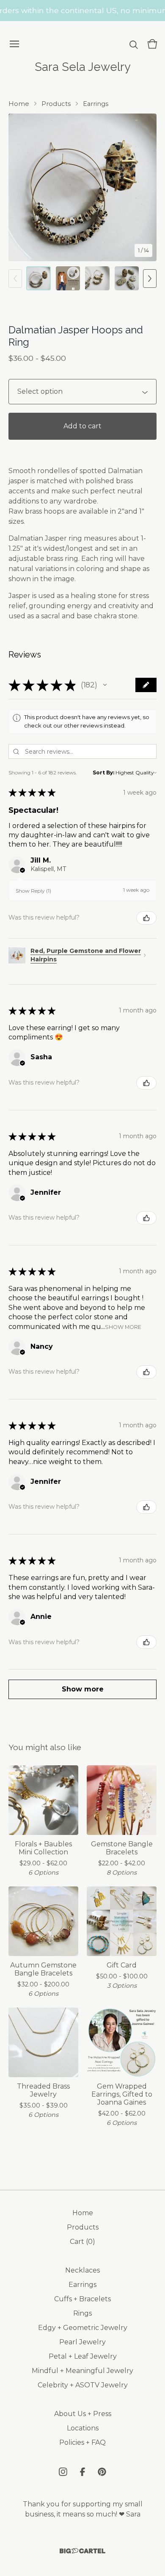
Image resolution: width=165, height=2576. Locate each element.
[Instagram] (63, 2472)
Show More (123, 1327)
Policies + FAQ (82, 2442)
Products (56, 104)
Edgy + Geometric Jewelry (83, 2328)
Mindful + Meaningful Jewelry (82, 2371)
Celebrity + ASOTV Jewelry (83, 2385)
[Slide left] (15, 279)
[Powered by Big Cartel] (82, 2551)
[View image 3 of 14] (97, 279)
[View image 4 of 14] (127, 279)
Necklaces (82, 2270)
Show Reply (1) (33, 891)
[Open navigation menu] (14, 44)
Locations (83, 2428)
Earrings (96, 104)
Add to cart (82, 426)
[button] (105, 685)
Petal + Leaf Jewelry (83, 2356)
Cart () (82, 2242)
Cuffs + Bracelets (82, 2299)
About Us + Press (83, 2414)
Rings (82, 2313)
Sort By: (103, 773)
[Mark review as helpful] (146, 918)
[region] (82, 11)
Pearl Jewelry (82, 2342)
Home (19, 104)
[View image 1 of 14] (38, 279)
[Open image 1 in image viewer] (82, 187)
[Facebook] (82, 2472)
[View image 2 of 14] (68, 279)
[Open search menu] (134, 44)
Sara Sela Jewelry (83, 67)
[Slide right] (150, 279)
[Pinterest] (102, 2472)
